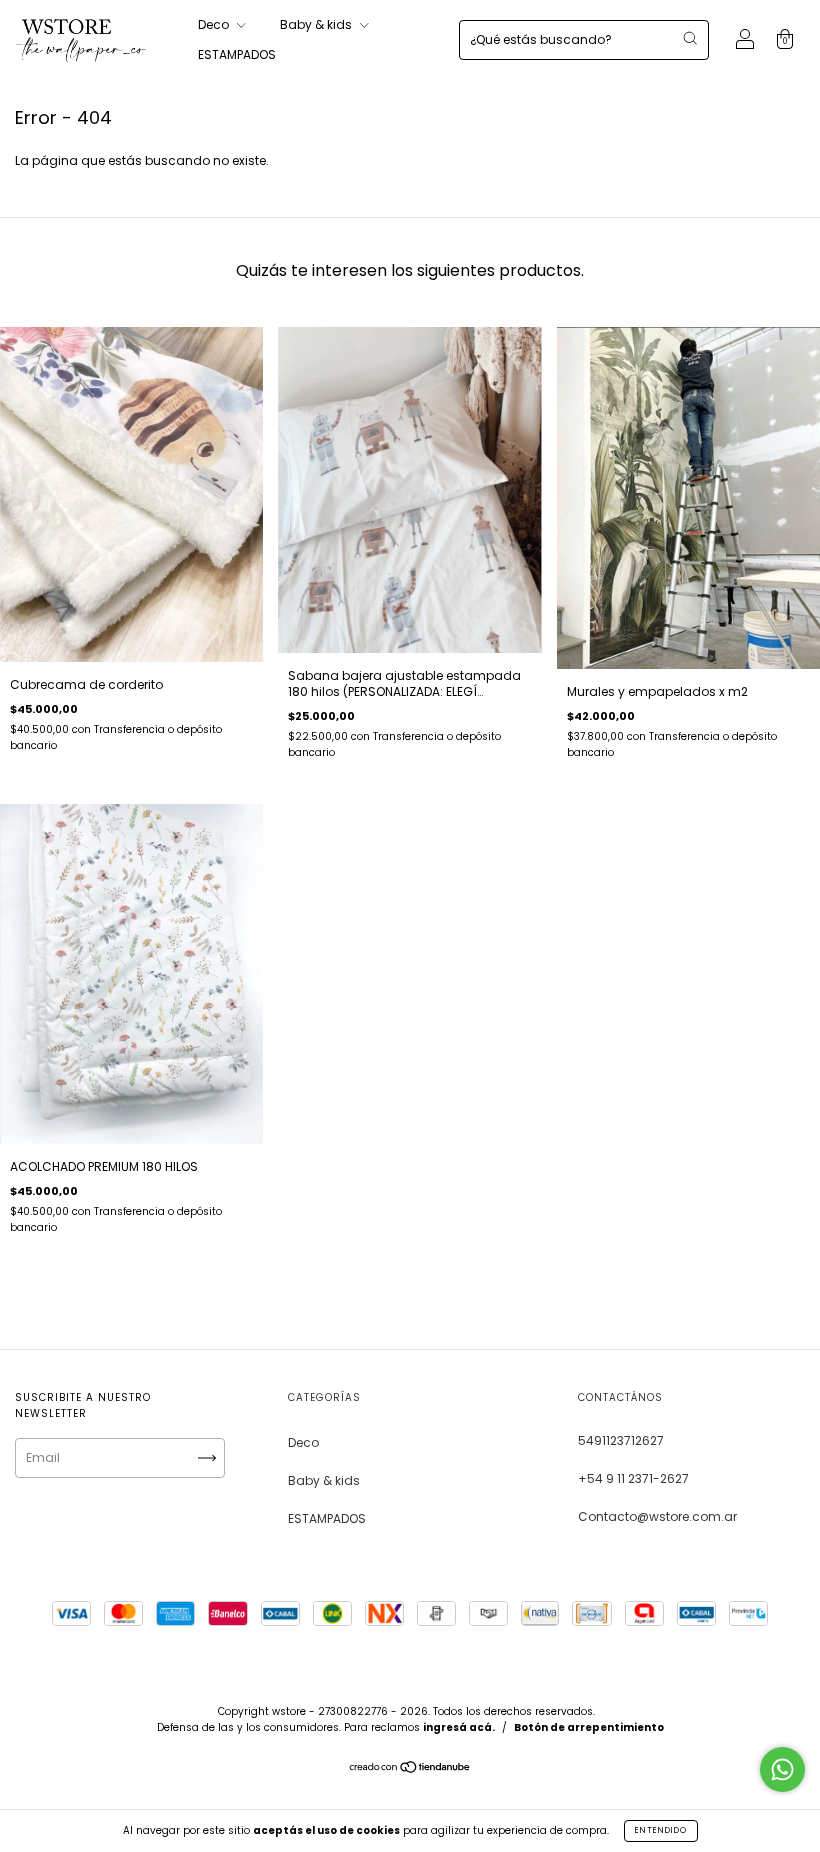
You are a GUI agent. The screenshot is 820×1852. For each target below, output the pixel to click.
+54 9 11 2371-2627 (633, 1478)
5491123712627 (621, 1440)
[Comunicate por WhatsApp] (782, 1769)
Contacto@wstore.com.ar (657, 1516)
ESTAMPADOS (237, 54)
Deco (215, 24)
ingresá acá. (459, 1727)
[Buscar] (690, 38)
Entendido (661, 1830)
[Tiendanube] (410, 1769)
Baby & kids (317, 24)
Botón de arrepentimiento (589, 1727)
